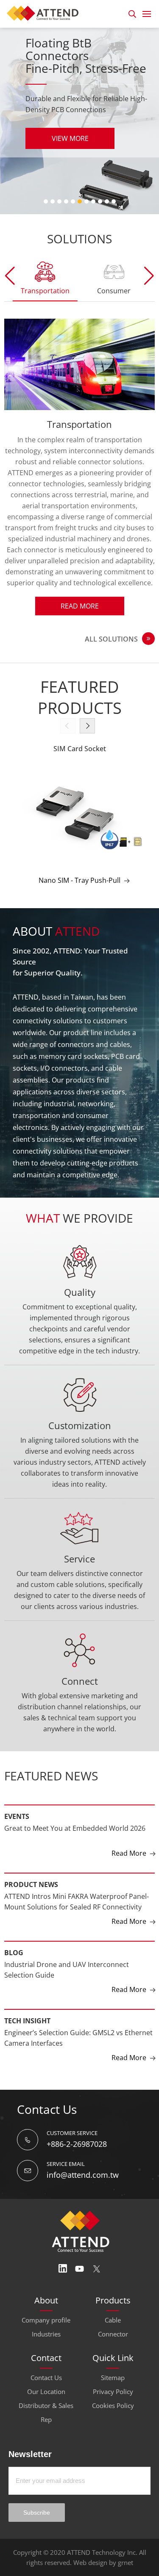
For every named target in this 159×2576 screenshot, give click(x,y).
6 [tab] (80, 201)
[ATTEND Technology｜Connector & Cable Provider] (45, 12)
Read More (80, 573)
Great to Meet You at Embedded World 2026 (75, 1795)
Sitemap (113, 2345)
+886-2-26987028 (77, 2111)
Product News (31, 1851)
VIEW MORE (70, 151)
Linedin (63, 2236)
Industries (46, 2301)
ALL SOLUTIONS (111, 606)
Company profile (46, 2287)
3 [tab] (59, 201)
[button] (149, 276)
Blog (14, 1920)
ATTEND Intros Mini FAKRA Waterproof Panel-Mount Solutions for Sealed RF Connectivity (77, 1869)
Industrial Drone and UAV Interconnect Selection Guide (67, 1937)
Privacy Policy (113, 2358)
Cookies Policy (113, 2372)
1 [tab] (46, 201)
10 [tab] (107, 201)
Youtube (80, 2236)
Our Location (46, 2358)
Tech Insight (27, 1988)
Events (17, 1783)
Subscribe (37, 2480)
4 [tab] (66, 201)
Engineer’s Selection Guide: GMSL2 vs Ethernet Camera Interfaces (78, 2005)
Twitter (97, 2236)
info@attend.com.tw (83, 2142)
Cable (113, 2287)
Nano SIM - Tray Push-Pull (79, 847)
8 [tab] (93, 201)
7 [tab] (86, 201)
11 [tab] (114, 201)
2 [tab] (53, 201)
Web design (90, 2529)
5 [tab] (73, 201)
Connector (113, 2301)
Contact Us (46, 2345)
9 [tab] (100, 201)
